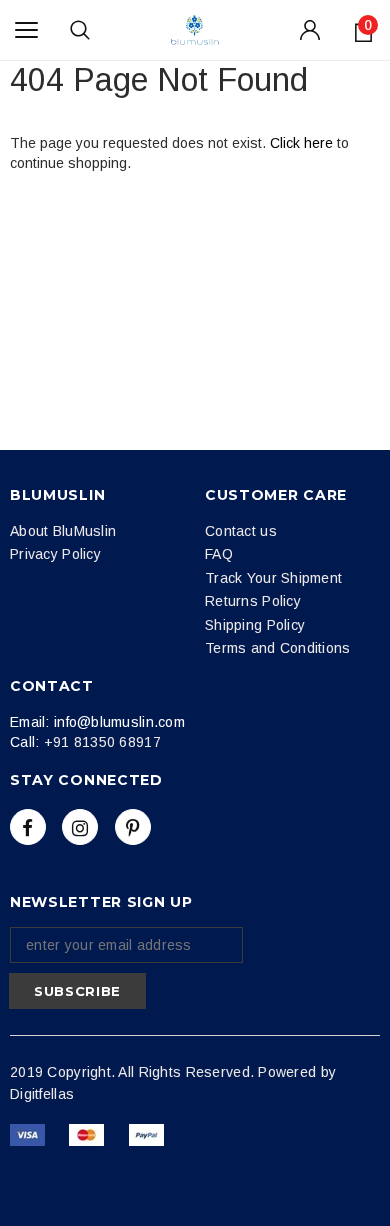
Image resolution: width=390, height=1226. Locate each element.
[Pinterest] (133, 827)
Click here (303, 143)
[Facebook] (28, 827)
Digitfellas (42, 1094)
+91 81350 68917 (102, 742)
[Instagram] (80, 827)
